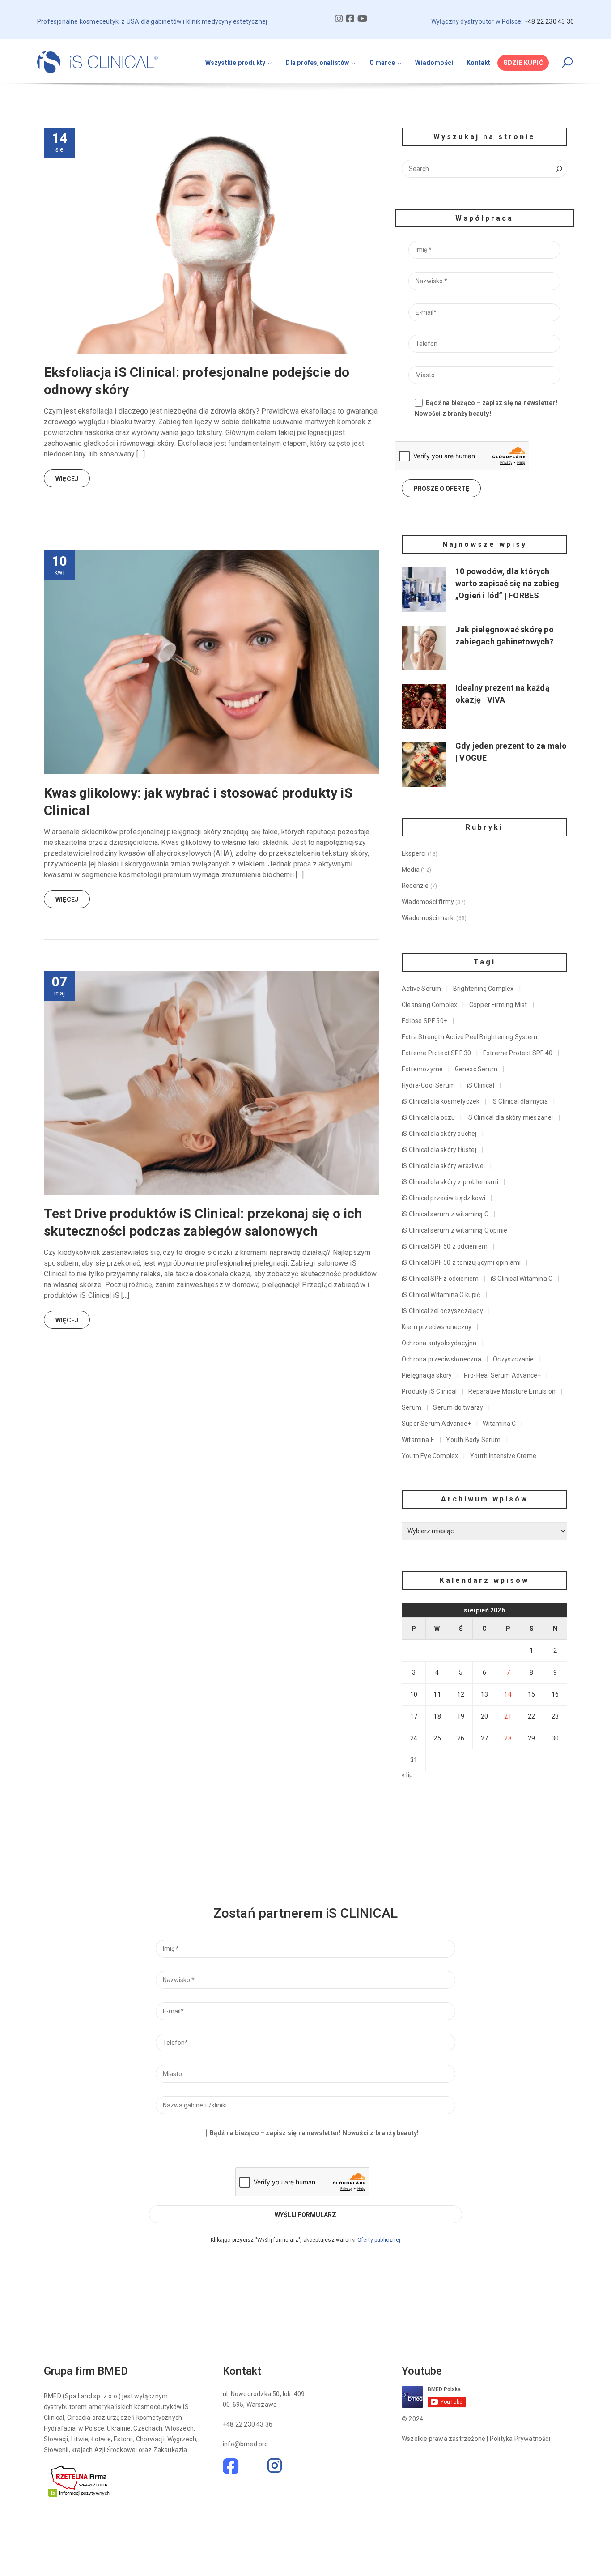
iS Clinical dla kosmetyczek (441, 1101)
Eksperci (414, 853)
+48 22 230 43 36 (248, 2424)
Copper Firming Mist (498, 1005)
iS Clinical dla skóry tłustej (439, 1150)
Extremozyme (422, 1069)
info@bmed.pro (246, 2444)
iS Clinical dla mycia (520, 1101)
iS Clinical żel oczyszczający (442, 1311)
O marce (382, 63)
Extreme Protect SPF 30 (436, 1053)
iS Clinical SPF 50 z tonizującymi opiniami (461, 1262)
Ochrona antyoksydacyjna (439, 1343)
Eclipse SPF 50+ (424, 1021)
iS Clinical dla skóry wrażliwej (443, 1166)
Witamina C (499, 1424)
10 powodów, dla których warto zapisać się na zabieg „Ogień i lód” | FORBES (507, 583)
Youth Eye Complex (430, 1456)
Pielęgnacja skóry (427, 1375)
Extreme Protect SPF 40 (518, 1053)
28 (508, 1738)
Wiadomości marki (428, 918)
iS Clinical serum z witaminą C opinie (454, 1230)
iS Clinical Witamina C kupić (441, 1295)
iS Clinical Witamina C (522, 1279)
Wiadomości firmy (428, 902)
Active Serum (421, 989)
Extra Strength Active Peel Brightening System (469, 1037)
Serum (412, 1407)
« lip (407, 1775)
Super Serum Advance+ (436, 1424)
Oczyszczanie (513, 1359)
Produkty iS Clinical (429, 1391)
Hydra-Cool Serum (428, 1085)
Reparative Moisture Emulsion (512, 1391)
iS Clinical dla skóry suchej (439, 1134)
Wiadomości (434, 63)
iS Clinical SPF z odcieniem (440, 1279)
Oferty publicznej (379, 2240)
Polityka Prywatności (520, 2439)
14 (508, 1694)
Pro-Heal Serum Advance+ (503, 1375)
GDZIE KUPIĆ (523, 63)
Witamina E (418, 1440)
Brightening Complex (484, 989)
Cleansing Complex (429, 1005)
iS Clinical (481, 1085)
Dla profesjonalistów (317, 63)
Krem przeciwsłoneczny (437, 1327)
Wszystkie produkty (235, 63)
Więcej (67, 479)
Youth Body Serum (473, 1440)
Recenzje (415, 886)
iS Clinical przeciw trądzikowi (443, 1198)
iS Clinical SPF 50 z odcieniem (445, 1246)
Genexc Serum (476, 1069)
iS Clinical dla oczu (428, 1117)
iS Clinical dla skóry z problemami (450, 1182)
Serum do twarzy (458, 1407)
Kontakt (478, 63)
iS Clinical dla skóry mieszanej (510, 1117)
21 (508, 1716)
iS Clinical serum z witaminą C (445, 1214)
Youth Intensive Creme (503, 1456)
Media (411, 870)
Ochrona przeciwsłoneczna (441, 1359)
